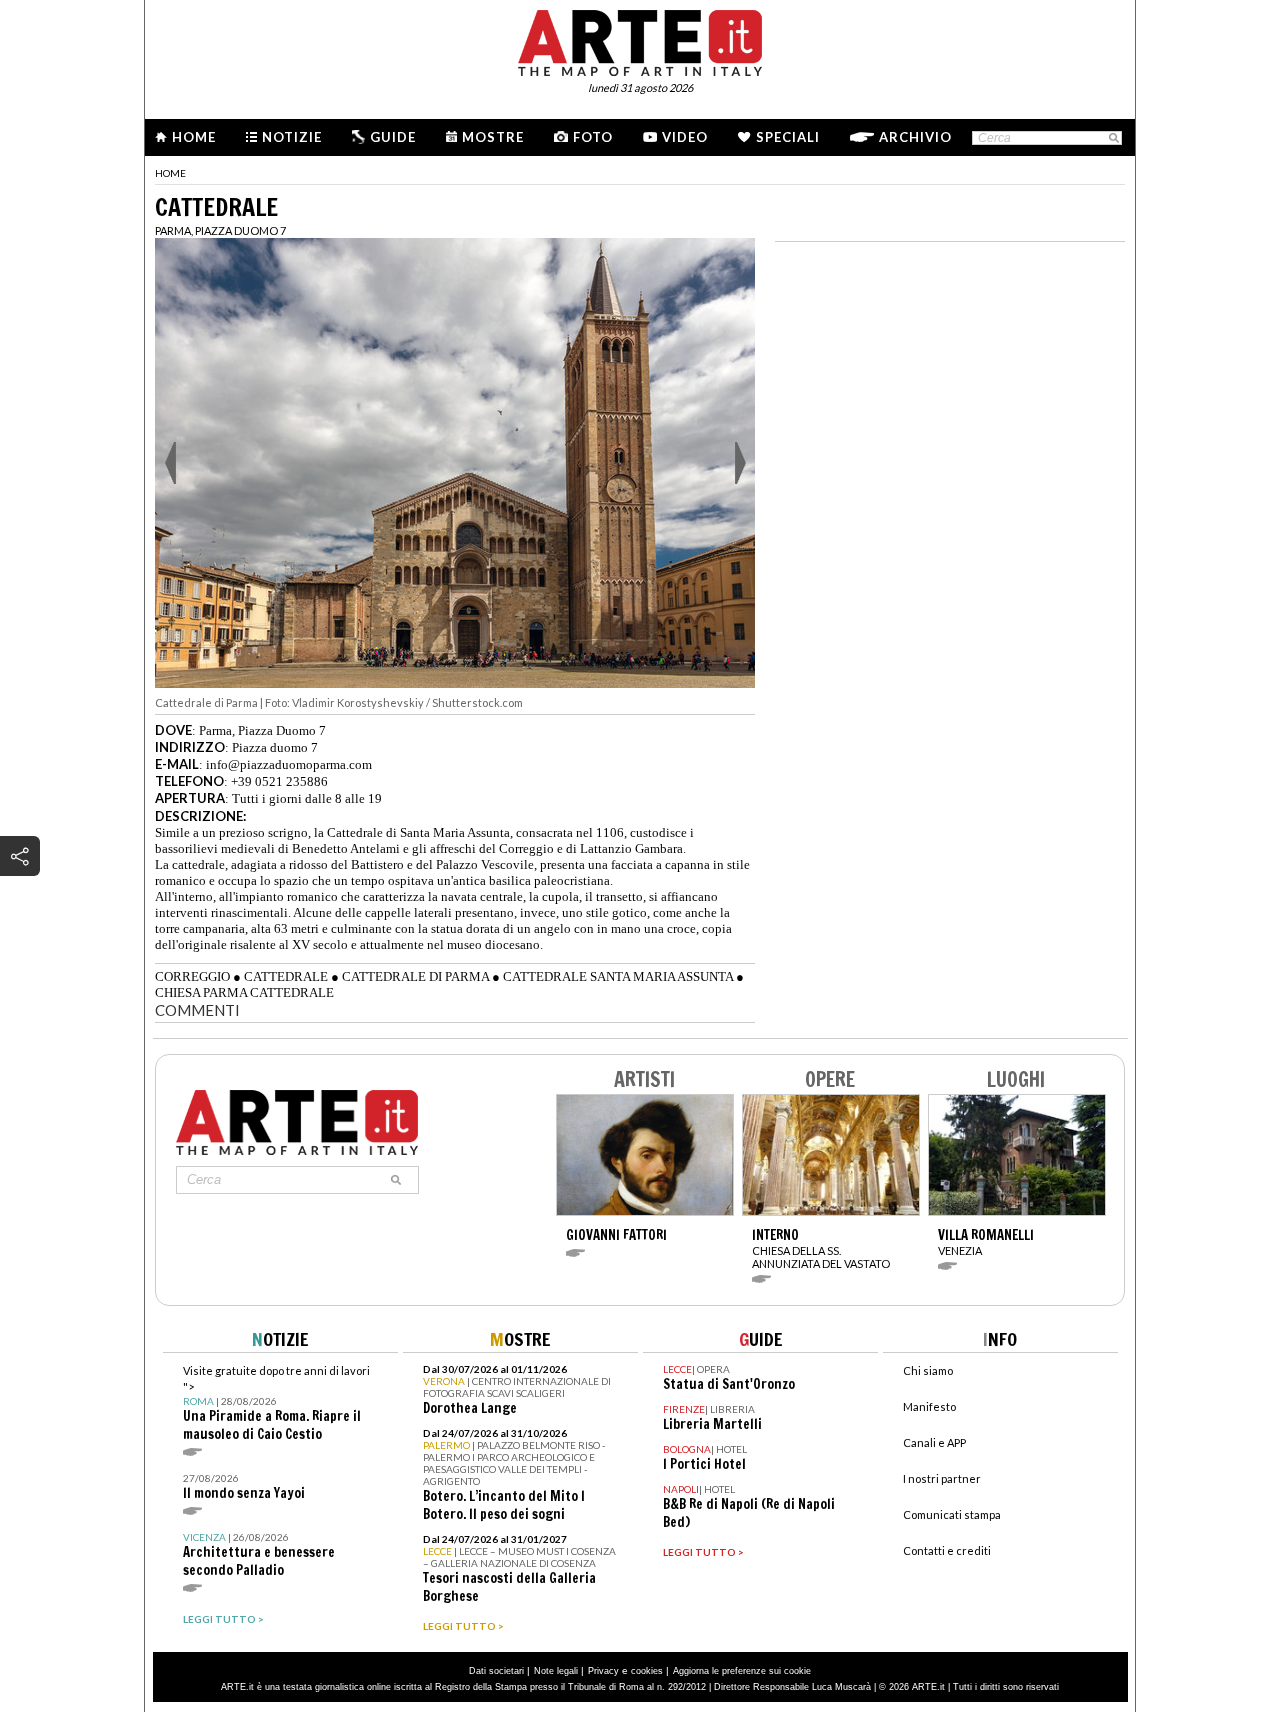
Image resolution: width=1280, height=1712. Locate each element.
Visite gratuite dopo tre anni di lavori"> (276, 1403)
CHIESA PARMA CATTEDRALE (244, 992)
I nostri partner (942, 1478)
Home (194, 137)
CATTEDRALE (286, 976)
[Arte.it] (640, 40)
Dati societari (496, 1671)
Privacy (603, 1671)
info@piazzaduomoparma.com (289, 764)
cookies (647, 1671)
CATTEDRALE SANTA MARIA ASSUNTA (618, 976)
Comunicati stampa (952, 1514)
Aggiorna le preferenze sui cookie (742, 1671)
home (170, 173)
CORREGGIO (192, 976)
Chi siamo (928, 1370)
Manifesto (929, 1406)
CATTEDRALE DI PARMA (415, 976)
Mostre (493, 137)
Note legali (556, 1671)
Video (685, 137)
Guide (393, 137)
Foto (593, 137)
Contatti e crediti (947, 1550)
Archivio (915, 137)
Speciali (788, 137)
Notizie (292, 137)
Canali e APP (934, 1442)
